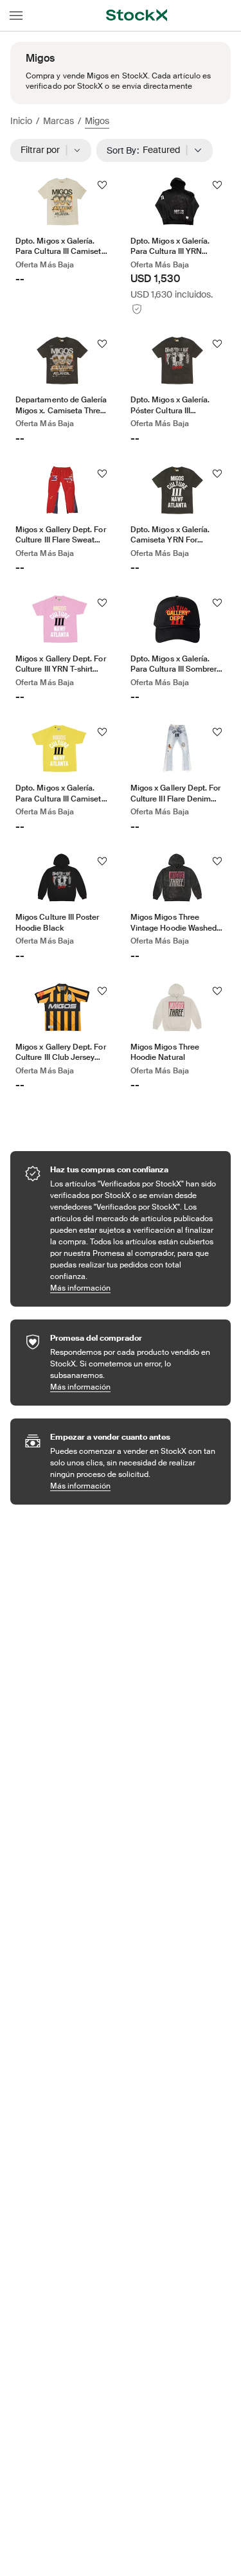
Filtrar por (44, 150)
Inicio (21, 121)
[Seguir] (102, 185)
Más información (134, 1288)
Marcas (58, 121)
